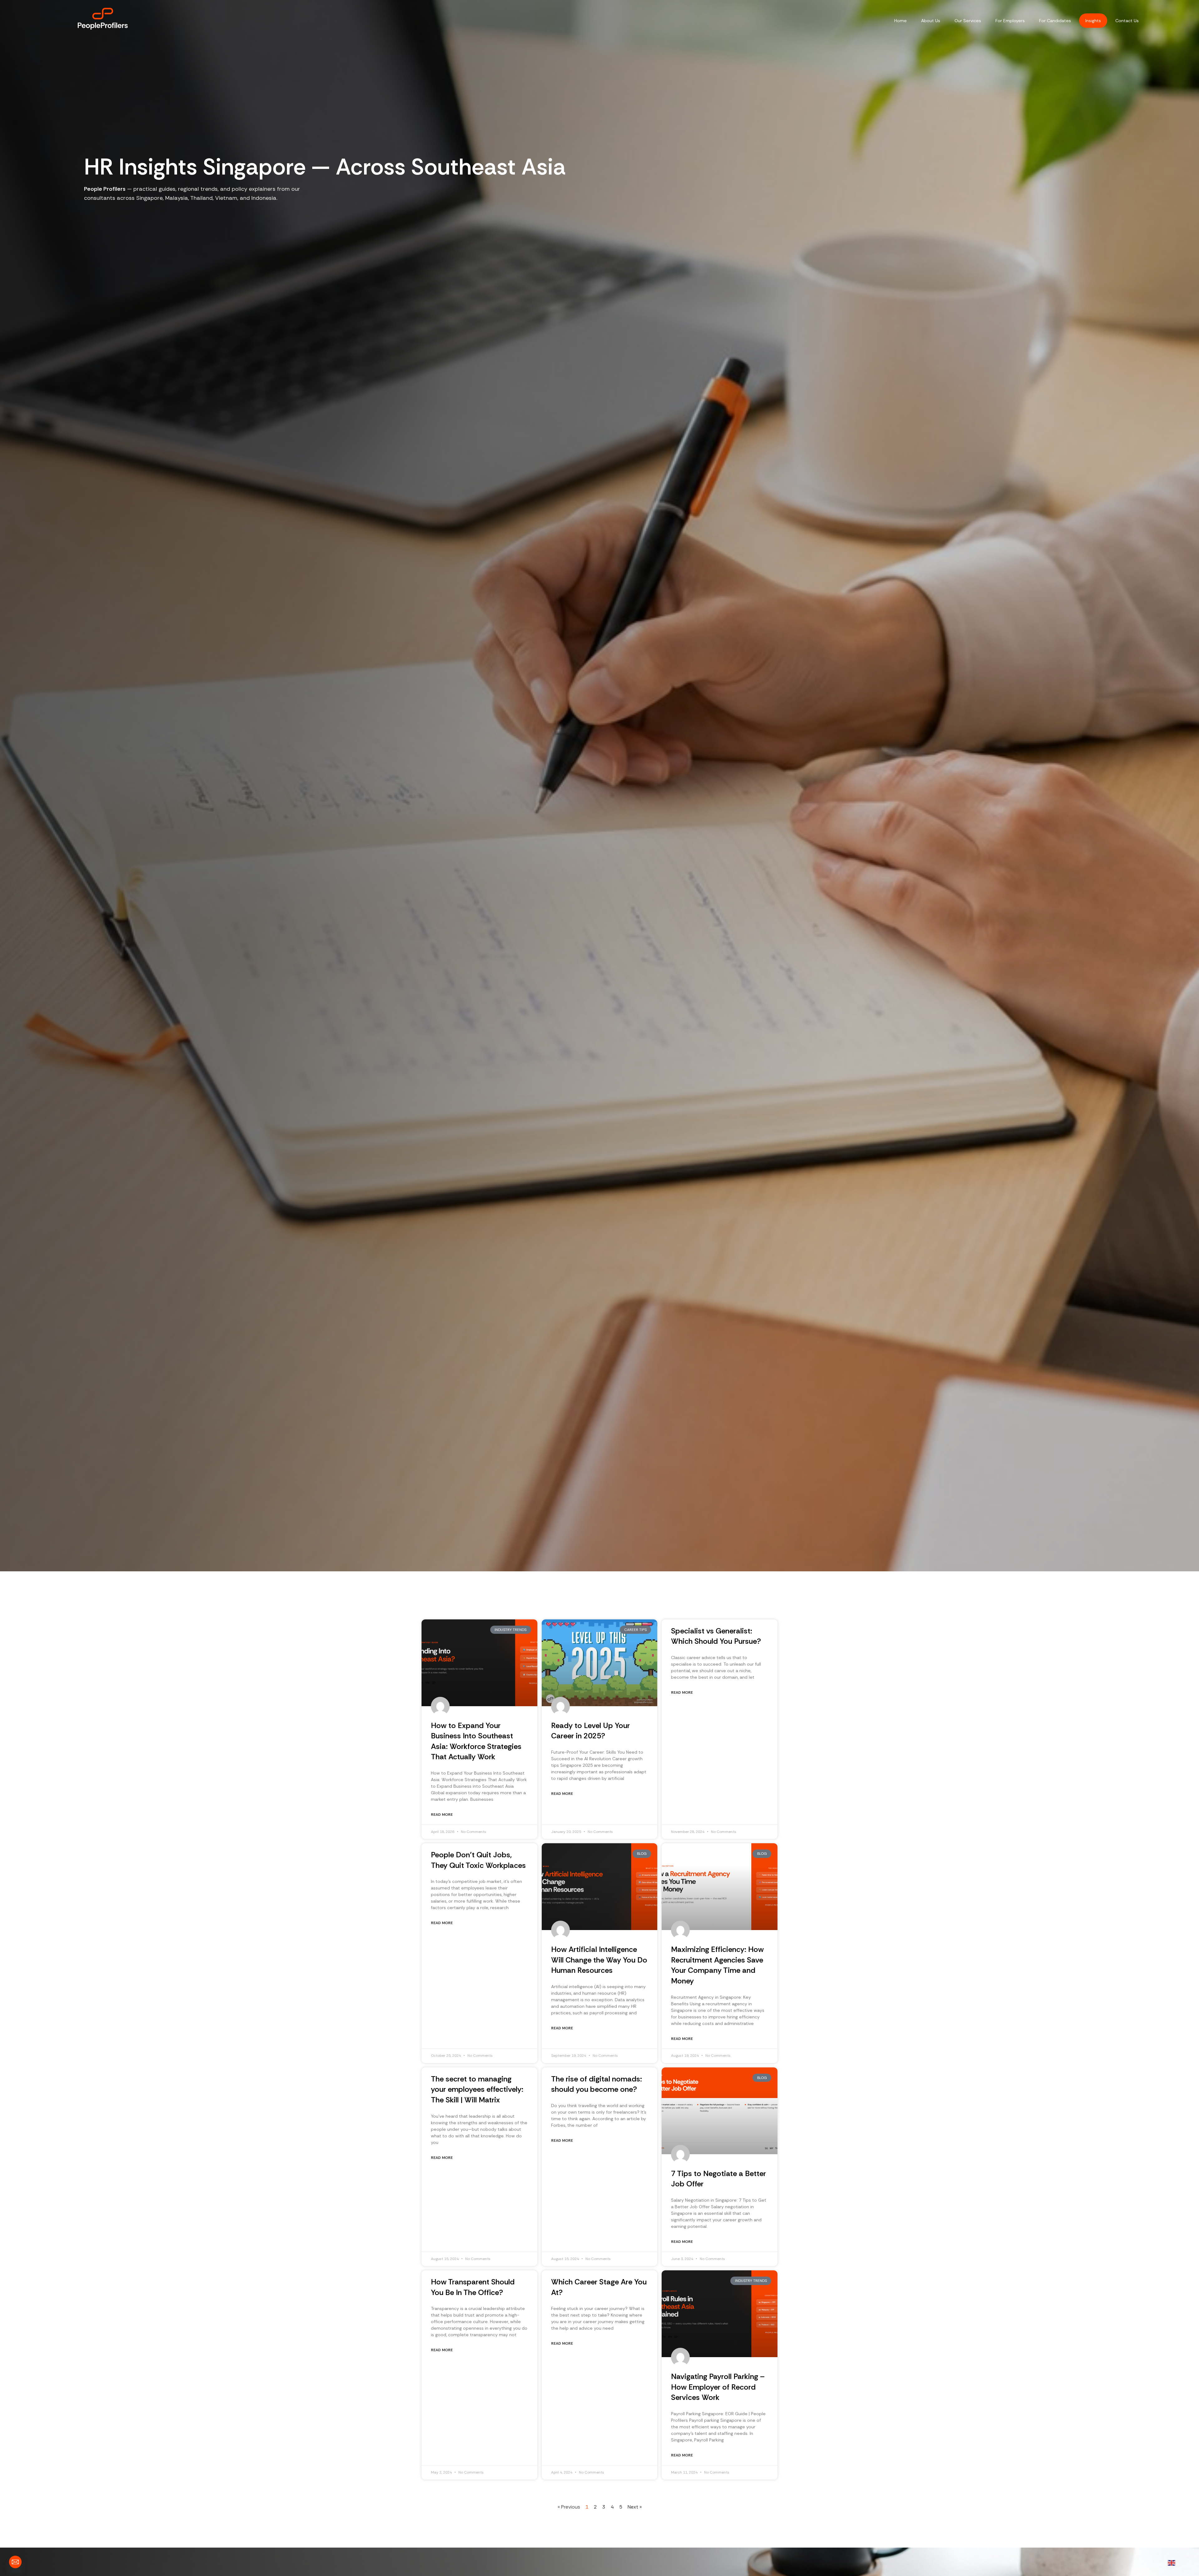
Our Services (968, 21)
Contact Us (1127, 21)
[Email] (15, 2562)
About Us (931, 21)
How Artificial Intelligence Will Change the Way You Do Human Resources (599, 1960)
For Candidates (1055, 21)
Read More (442, 1815)
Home (900, 21)
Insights (1093, 21)
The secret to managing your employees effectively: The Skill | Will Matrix (477, 2089)
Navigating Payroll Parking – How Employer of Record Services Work (718, 2387)
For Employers (1010, 21)
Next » (635, 2507)
